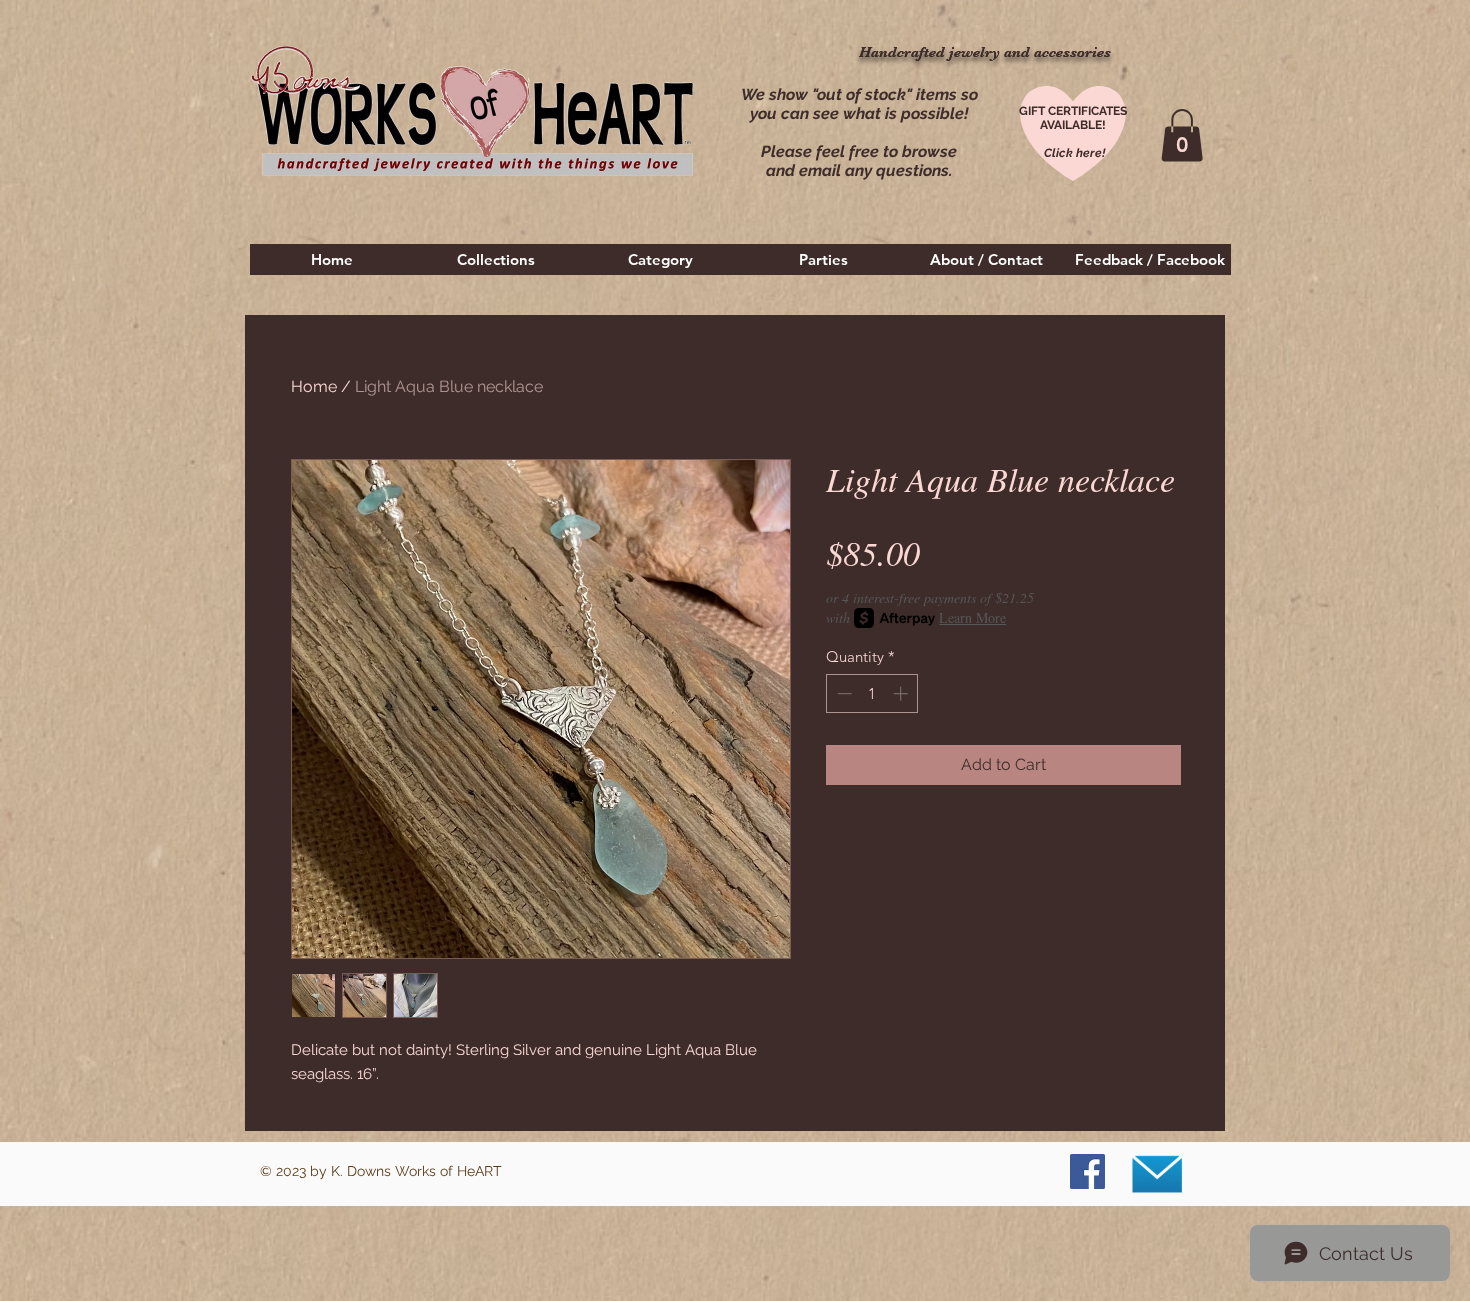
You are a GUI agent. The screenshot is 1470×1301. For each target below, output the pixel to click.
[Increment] (902, 693)
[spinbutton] (872, 693)
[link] (1182, 135)
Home (314, 386)
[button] (496, 259)
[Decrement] (842, 693)
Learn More (972, 617)
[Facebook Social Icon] (1087, 1171)
